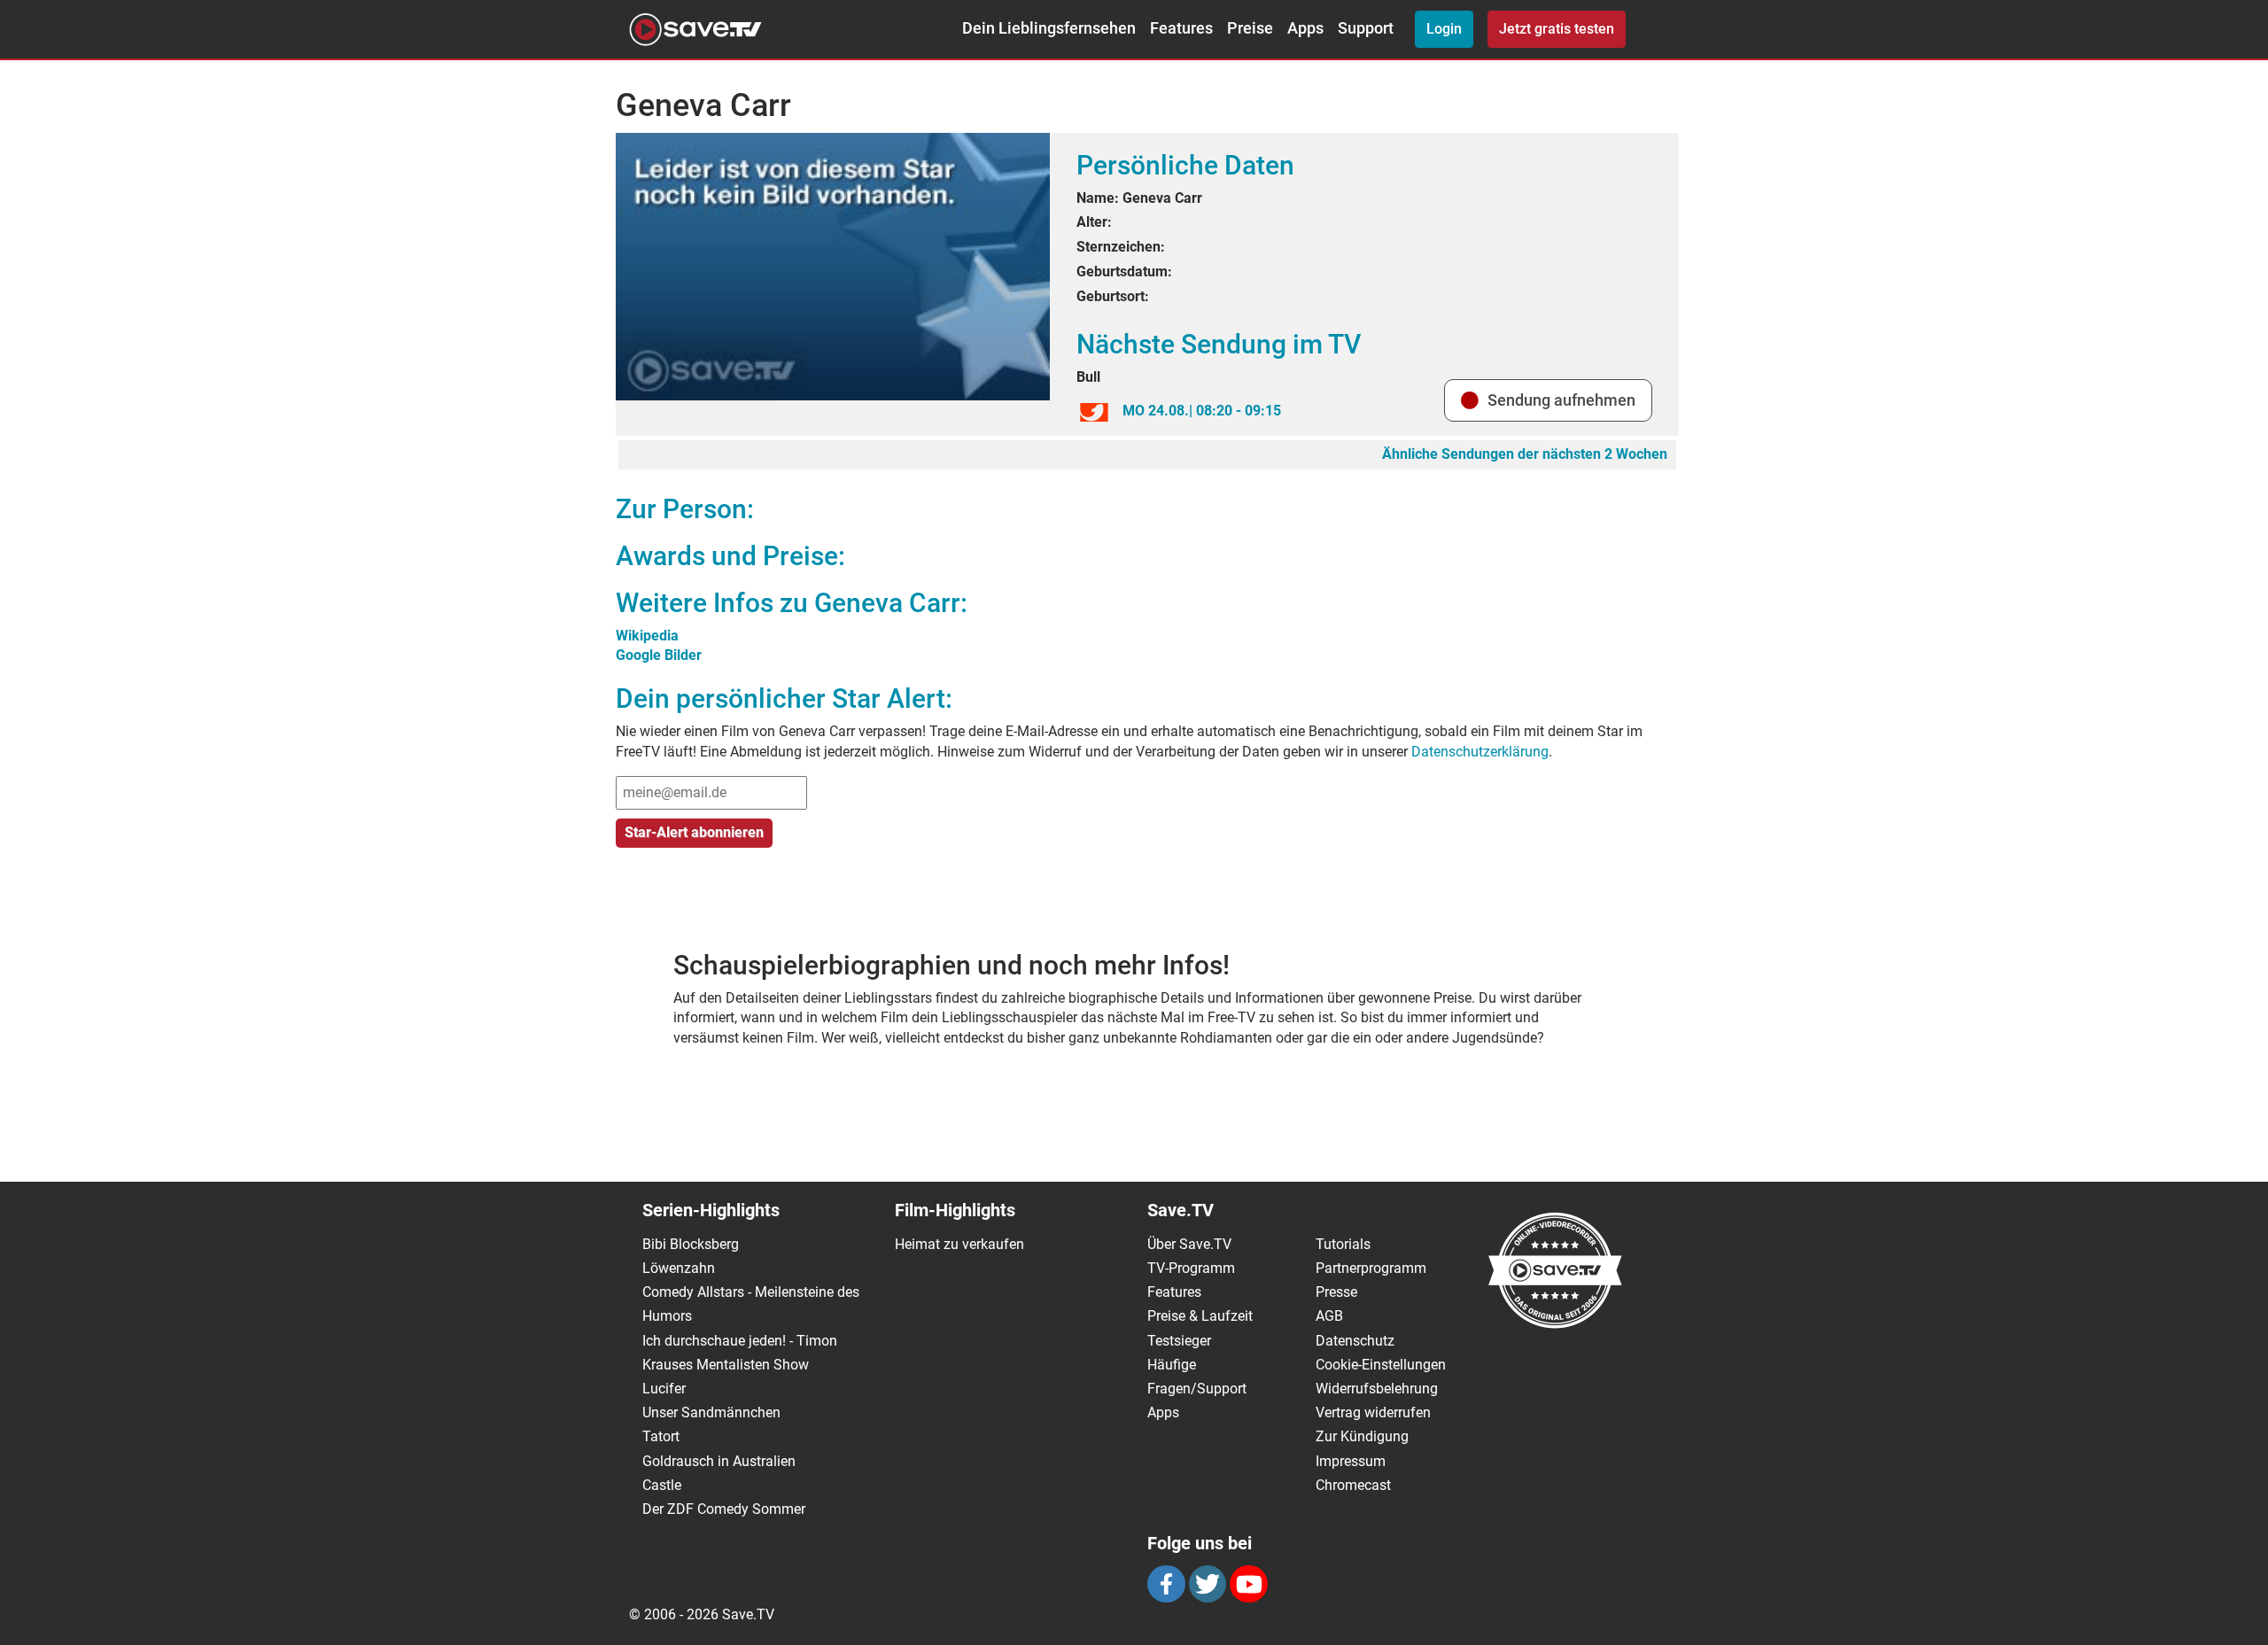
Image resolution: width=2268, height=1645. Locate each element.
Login (1444, 29)
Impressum (1351, 1461)
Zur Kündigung (1362, 1436)
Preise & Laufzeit (1200, 1316)
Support (1366, 28)
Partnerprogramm (1371, 1268)
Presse (1336, 1292)
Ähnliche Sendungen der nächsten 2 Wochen (1525, 454)
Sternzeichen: (1121, 247)
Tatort (661, 1436)
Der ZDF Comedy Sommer (724, 1509)
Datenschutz (1355, 1341)
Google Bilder (659, 655)
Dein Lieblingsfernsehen (1049, 28)
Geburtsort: (1113, 296)
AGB (1329, 1316)
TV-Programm (1191, 1268)
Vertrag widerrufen (1373, 1412)
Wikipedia (647, 636)
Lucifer (664, 1389)
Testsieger (1179, 1341)
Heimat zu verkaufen (959, 1244)
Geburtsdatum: (1124, 272)
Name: (1098, 198)
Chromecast (1353, 1485)
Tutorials (1343, 1244)
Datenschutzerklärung (1480, 752)
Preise (1250, 28)
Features (1181, 28)
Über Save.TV (1189, 1244)
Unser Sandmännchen (711, 1412)
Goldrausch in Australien (719, 1461)
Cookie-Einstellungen (1381, 1365)
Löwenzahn (679, 1268)
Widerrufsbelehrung (1377, 1389)
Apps (1305, 28)
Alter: (1094, 222)
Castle (662, 1485)
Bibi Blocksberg (691, 1244)
